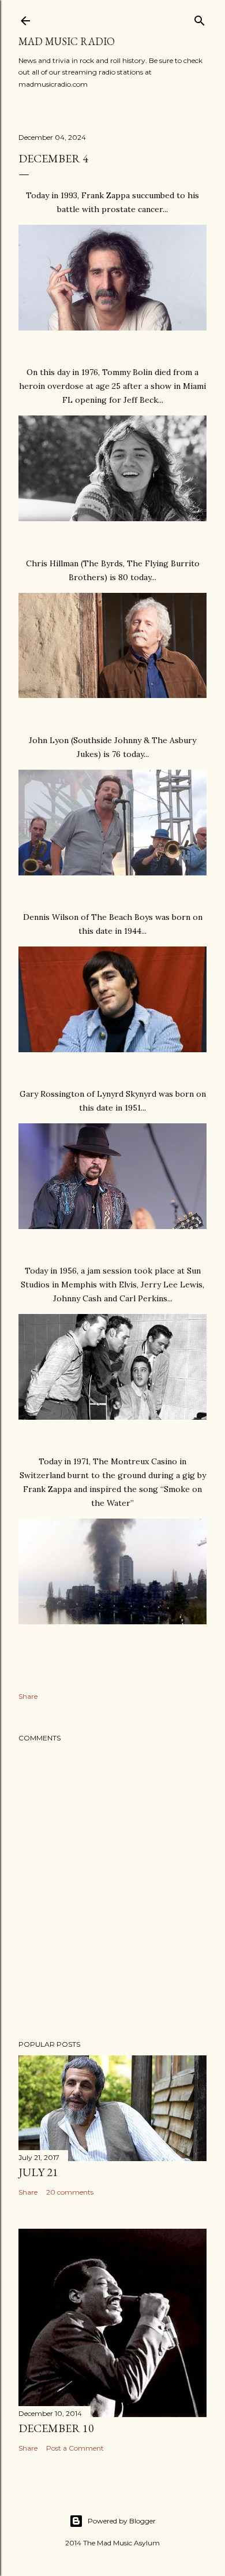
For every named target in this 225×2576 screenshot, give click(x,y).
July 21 (38, 2172)
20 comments (70, 2192)
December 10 (56, 2428)
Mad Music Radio (67, 41)
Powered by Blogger (122, 2521)
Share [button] (28, 1696)
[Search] (200, 18)
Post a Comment (75, 2448)
